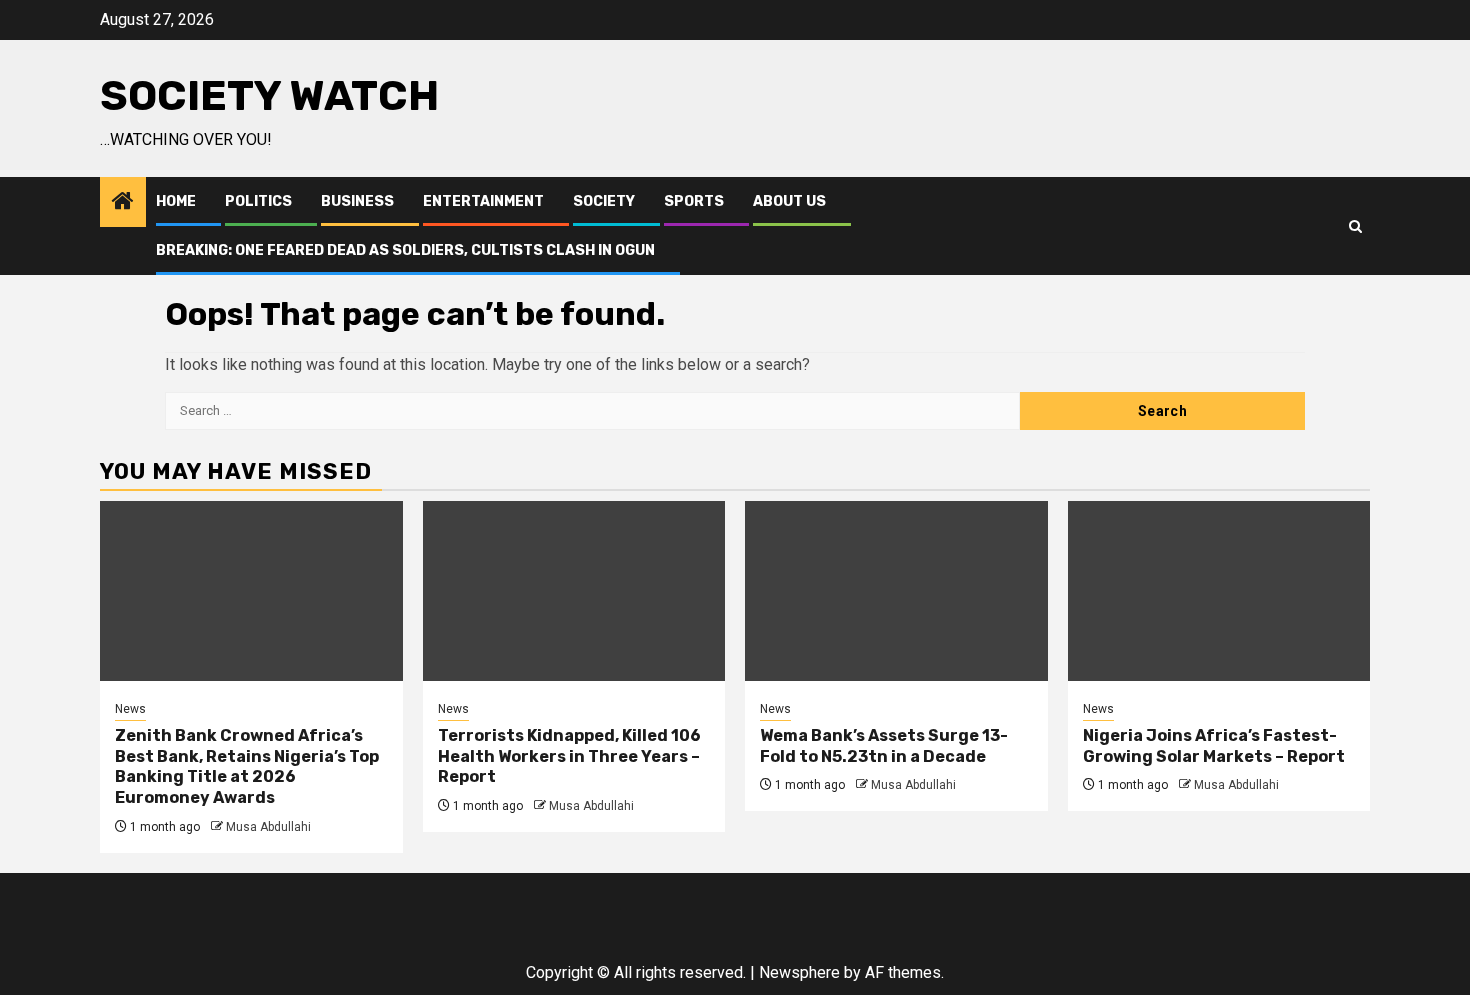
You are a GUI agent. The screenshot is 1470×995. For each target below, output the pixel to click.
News (130, 709)
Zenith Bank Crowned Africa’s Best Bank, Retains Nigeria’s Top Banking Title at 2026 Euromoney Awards (247, 766)
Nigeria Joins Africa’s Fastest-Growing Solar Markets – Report (1214, 746)
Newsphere (799, 972)
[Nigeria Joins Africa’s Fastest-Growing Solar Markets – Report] (1219, 591)
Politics (258, 201)
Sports (694, 201)
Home (176, 201)
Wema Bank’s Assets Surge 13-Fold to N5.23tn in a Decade (884, 746)
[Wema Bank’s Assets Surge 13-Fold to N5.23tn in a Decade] (896, 591)
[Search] (1355, 226)
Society (604, 201)
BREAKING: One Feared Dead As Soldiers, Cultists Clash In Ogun (405, 250)
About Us (789, 201)
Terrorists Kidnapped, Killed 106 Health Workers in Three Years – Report (569, 756)
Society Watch (269, 96)
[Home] (123, 203)
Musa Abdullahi (268, 827)
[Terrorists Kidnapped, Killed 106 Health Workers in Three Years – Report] (574, 591)
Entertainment (483, 201)
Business (357, 201)
